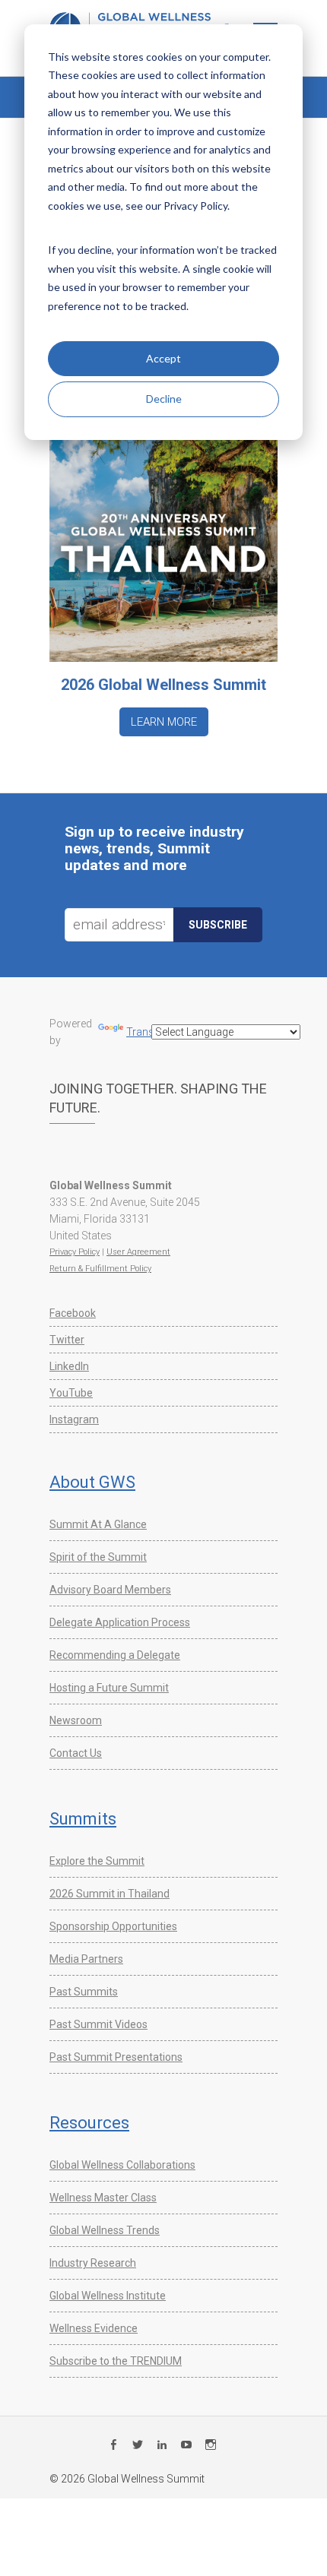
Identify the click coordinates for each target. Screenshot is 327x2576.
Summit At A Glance (98, 1524)
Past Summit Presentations (116, 2057)
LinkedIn (69, 1366)
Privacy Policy (75, 1252)
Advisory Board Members (110, 1590)
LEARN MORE (164, 722)
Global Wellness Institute (108, 2296)
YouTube (71, 1393)
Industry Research (93, 2263)
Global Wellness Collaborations (122, 2165)
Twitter (67, 1340)
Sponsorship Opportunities (113, 1926)
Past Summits (84, 1992)
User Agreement (138, 1252)
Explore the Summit (97, 1861)
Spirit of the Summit (98, 1557)
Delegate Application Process (120, 1622)
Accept (163, 358)
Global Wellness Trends (105, 2230)
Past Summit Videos (98, 2024)
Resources (89, 2123)
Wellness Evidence (94, 2328)
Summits (83, 1819)
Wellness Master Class (103, 2198)
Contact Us (76, 1753)
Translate (149, 1032)
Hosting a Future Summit (109, 1688)
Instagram (74, 1419)
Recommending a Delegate (115, 1655)
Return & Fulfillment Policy (100, 1269)
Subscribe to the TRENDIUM (116, 2361)
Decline (164, 399)
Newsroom (76, 1720)
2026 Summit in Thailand (110, 1894)
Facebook (73, 1313)
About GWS (92, 1482)
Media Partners (86, 1959)
